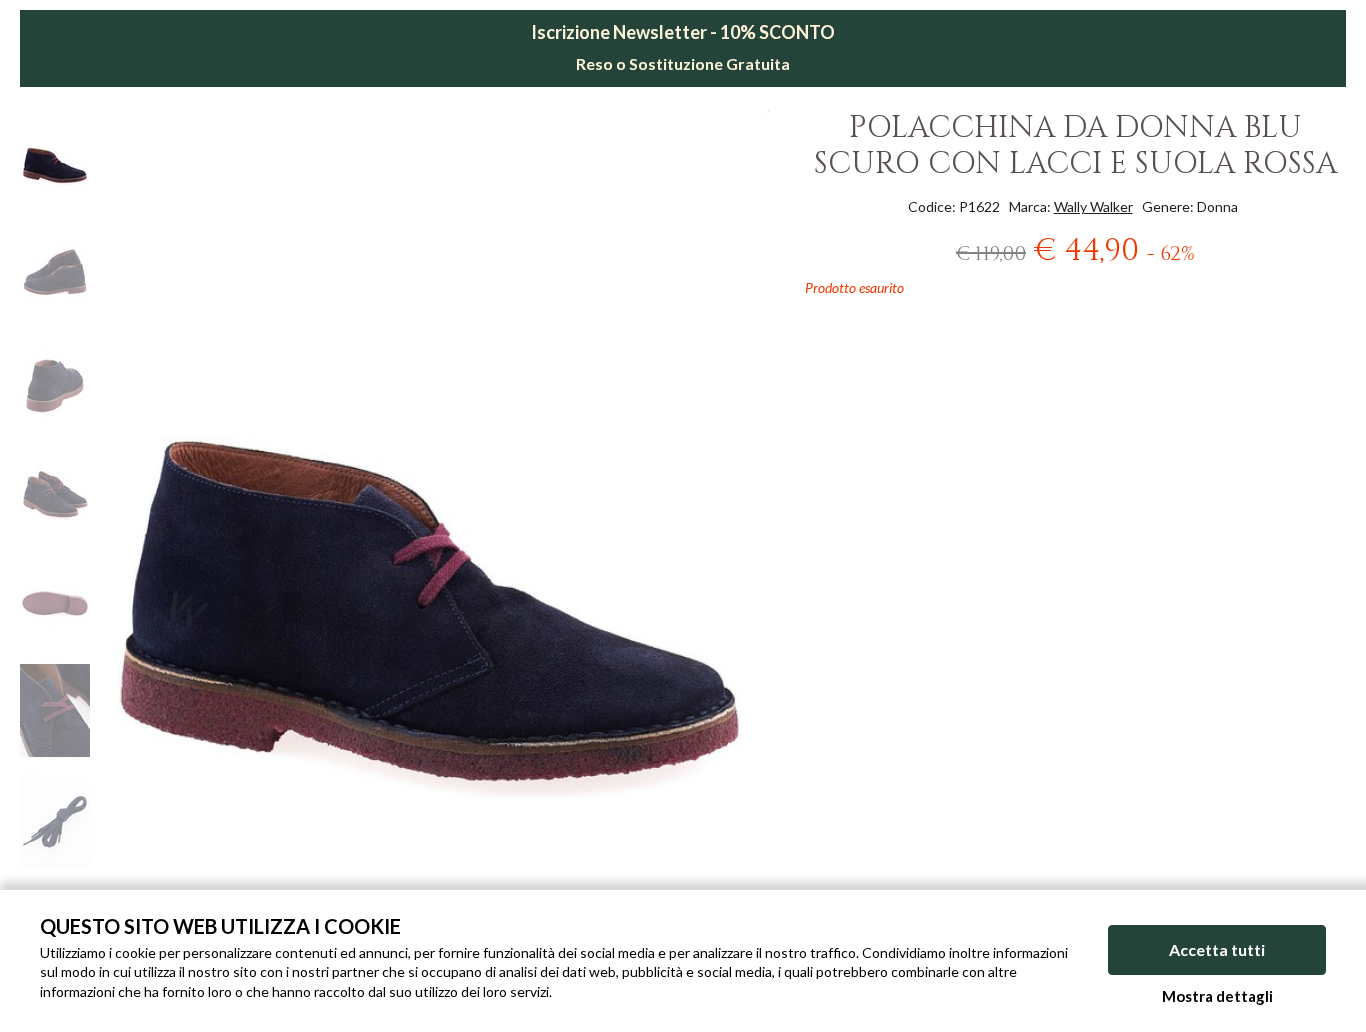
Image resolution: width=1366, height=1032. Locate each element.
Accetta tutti (1217, 949)
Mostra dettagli (1217, 996)
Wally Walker (1093, 206)
